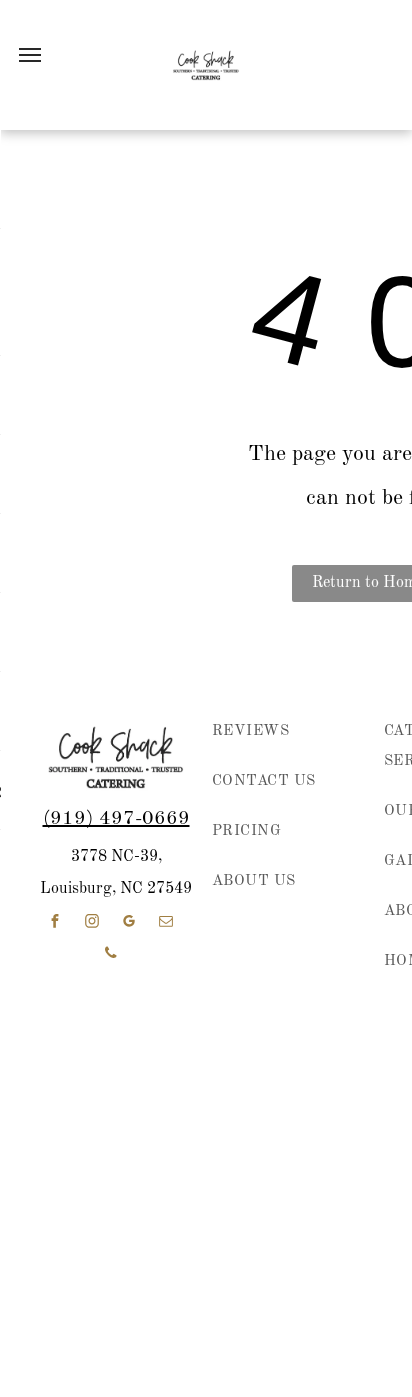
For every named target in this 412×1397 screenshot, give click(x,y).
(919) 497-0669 (116, 819)
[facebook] (55, 923)
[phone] (111, 955)
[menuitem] (280, 742)
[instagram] (92, 923)
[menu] (30, 55)
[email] (166, 923)
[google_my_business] (129, 923)
